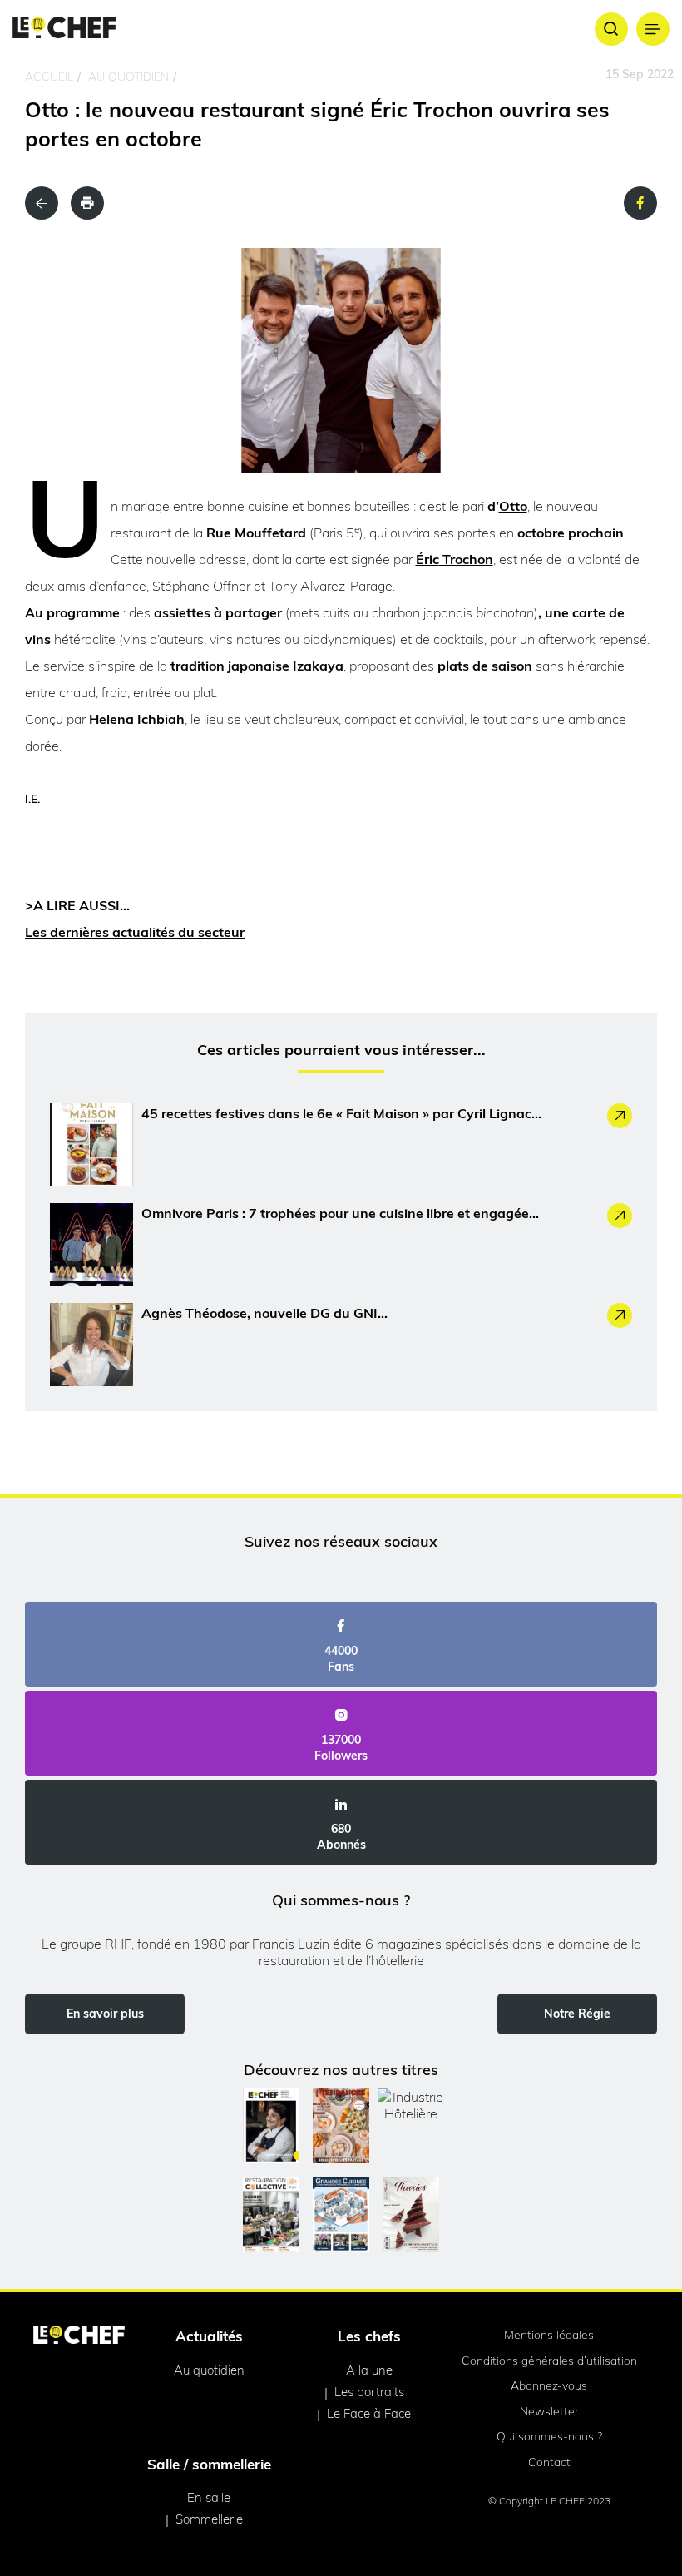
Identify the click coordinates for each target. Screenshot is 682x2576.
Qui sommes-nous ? (549, 2436)
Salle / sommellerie (209, 2464)
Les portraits (369, 2392)
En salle (209, 2497)
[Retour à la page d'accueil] (79, 2336)
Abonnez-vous (549, 2385)
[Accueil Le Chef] (64, 29)
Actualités (209, 2336)
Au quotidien (128, 77)
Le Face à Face (369, 2413)
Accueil (49, 77)
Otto (513, 506)
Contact (549, 2462)
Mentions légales (549, 2335)
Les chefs (369, 2336)
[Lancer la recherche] (611, 29)
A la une (369, 2370)
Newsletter (549, 2411)
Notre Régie (577, 2014)
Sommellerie (209, 2519)
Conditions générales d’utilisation (549, 2361)
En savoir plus (105, 2014)
